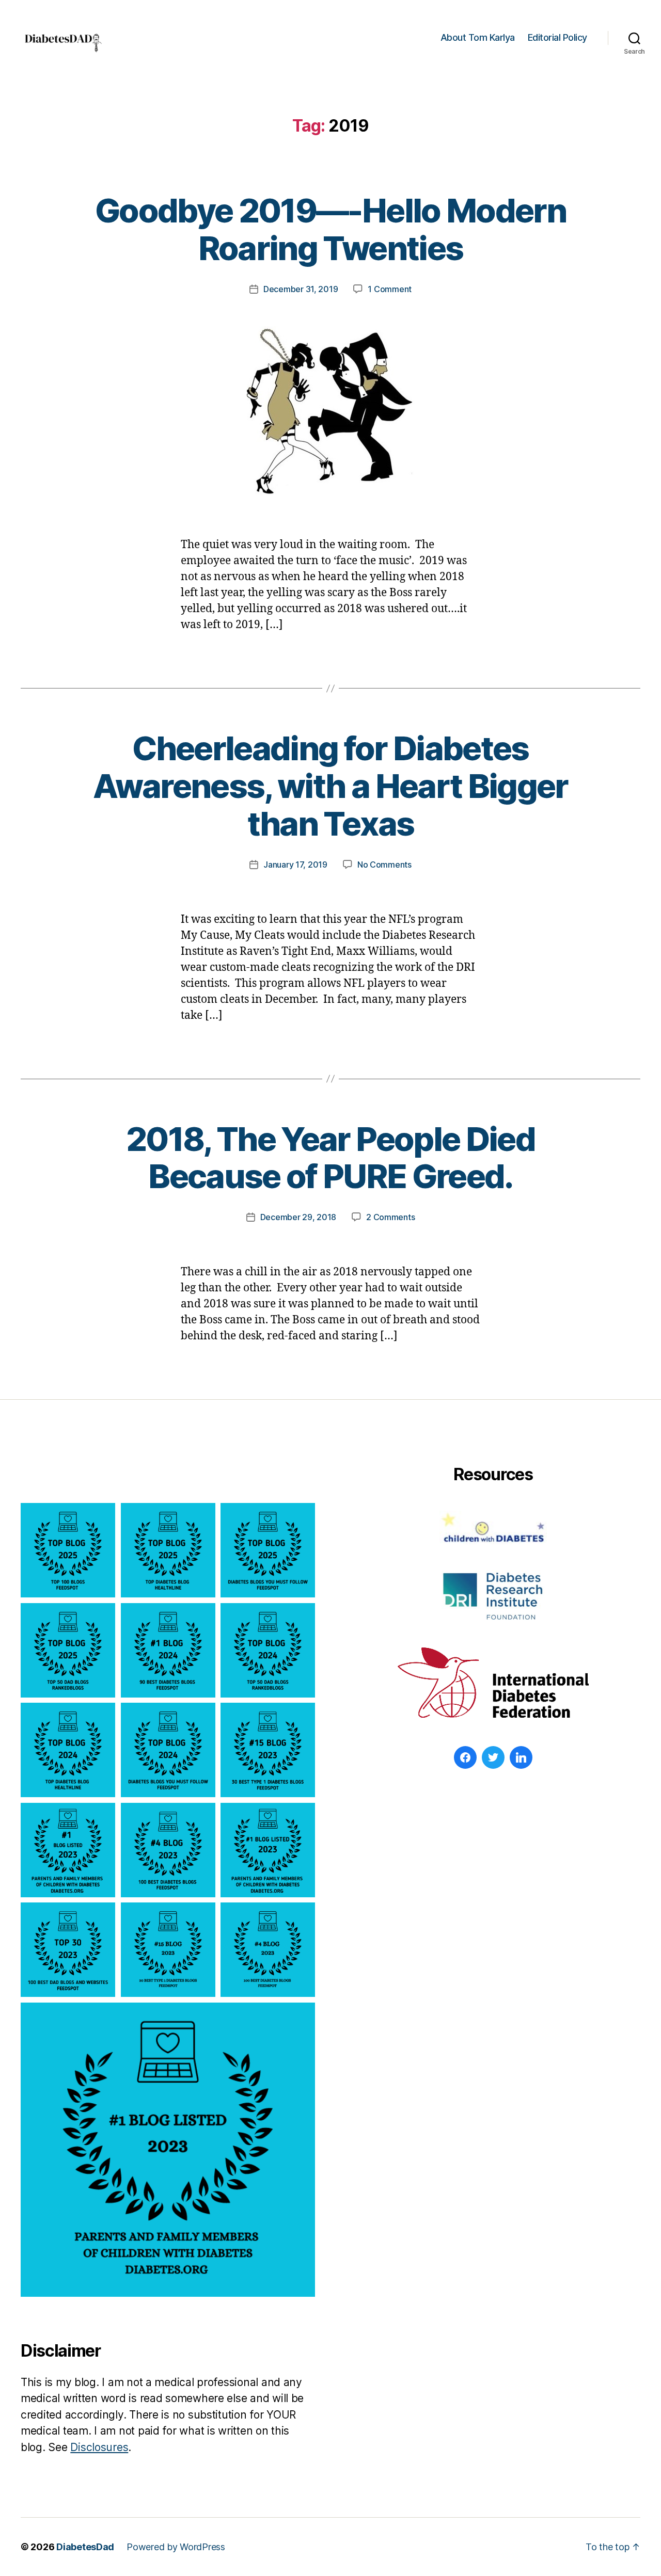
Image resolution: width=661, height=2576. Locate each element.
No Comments (384, 865)
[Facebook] (465, 1757)
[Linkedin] (521, 1757)
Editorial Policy (557, 37)
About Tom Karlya (478, 37)
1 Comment (390, 289)
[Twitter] (493, 1757)
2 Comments (390, 1217)
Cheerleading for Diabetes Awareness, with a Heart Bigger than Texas (330, 786)
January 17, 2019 (295, 865)
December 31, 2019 (301, 289)
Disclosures (99, 2447)
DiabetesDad (85, 2547)
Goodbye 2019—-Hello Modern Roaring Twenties (330, 229)
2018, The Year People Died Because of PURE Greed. (330, 1158)
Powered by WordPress (176, 2547)
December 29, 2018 (298, 1217)
